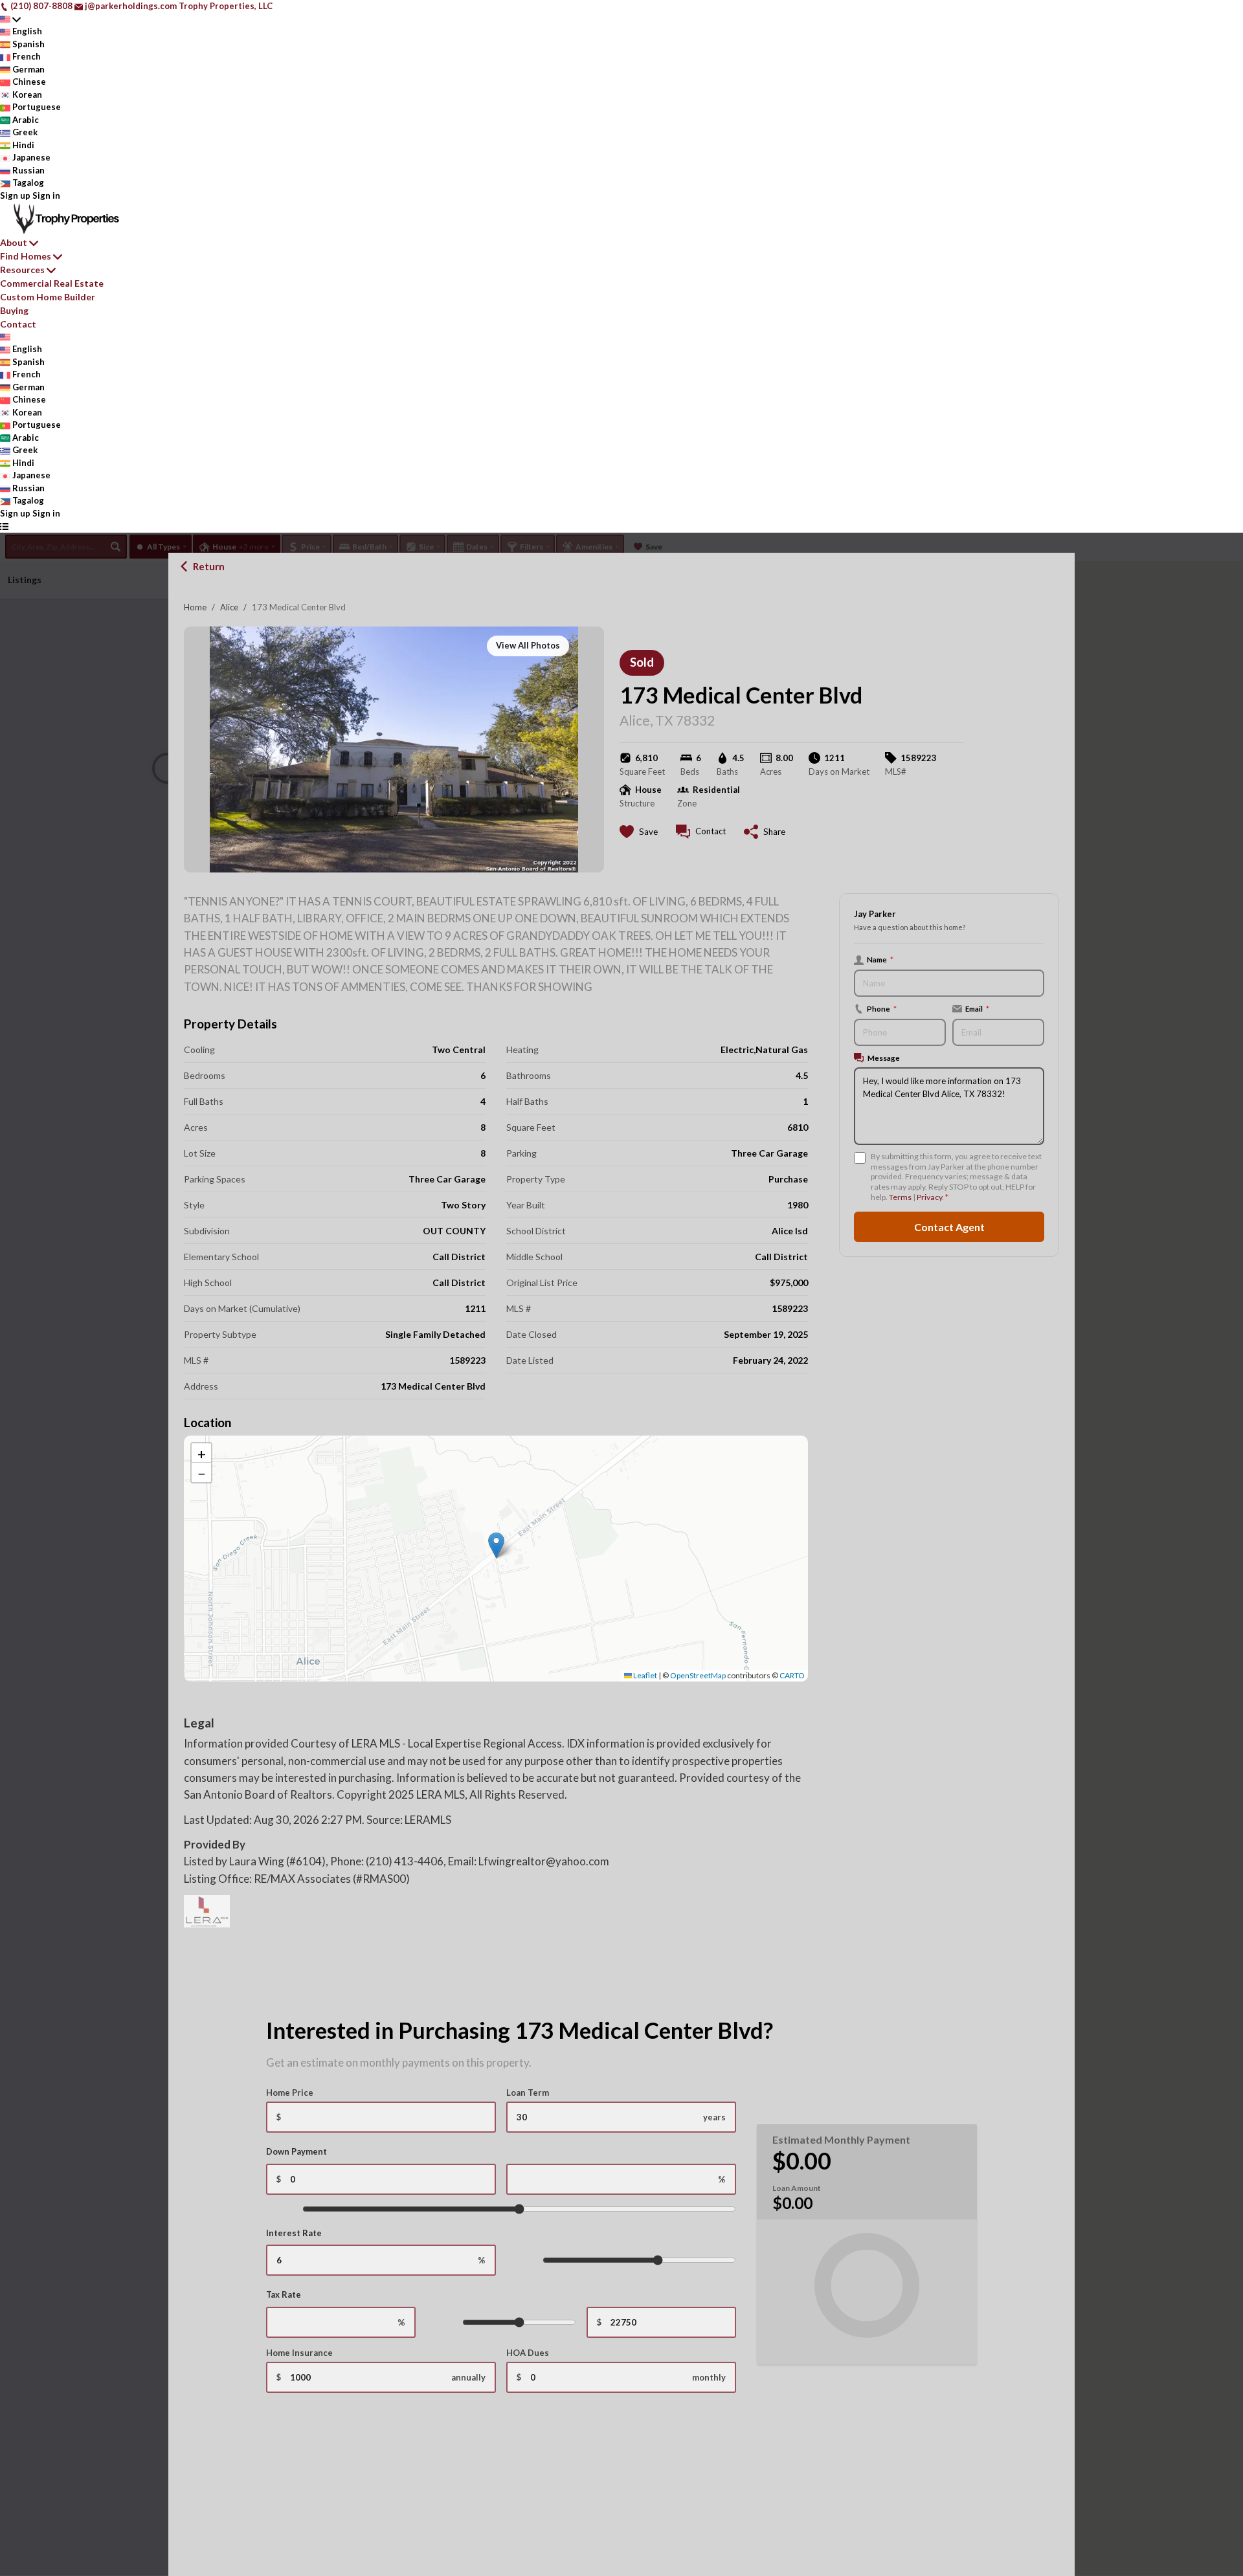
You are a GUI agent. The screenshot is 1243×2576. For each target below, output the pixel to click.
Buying (14, 310)
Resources (22, 270)
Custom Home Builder (48, 297)
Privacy (929, 1197)
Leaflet (644, 1675)
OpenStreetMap (698, 1675)
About (14, 242)
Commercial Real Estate (52, 283)
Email (977, 1008)
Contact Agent (949, 1226)
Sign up (15, 195)
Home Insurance (299, 2353)
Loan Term (528, 2093)
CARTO (792, 1675)
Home (195, 607)
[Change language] (10, 19)
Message (884, 1058)
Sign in (46, 195)
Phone (882, 1008)
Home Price (290, 2093)
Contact (18, 324)
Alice (229, 607)
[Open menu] (4, 526)
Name (880, 959)
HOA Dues (528, 2353)
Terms (900, 1197)
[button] (496, 1545)
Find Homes (26, 256)
